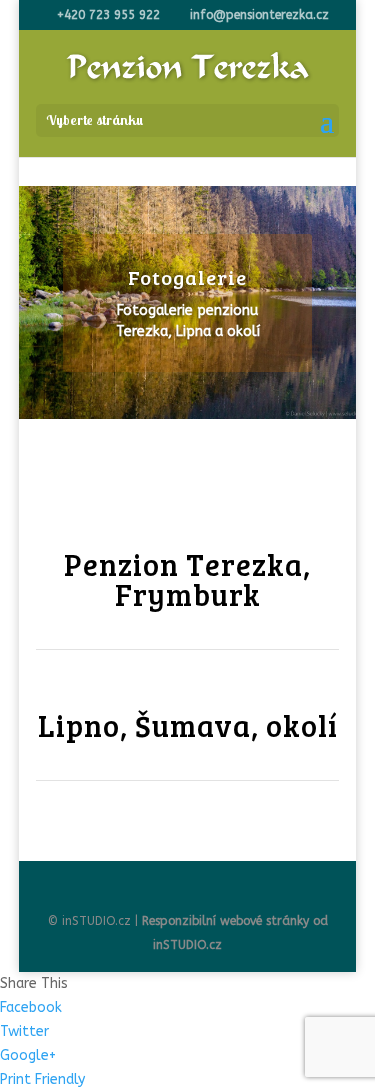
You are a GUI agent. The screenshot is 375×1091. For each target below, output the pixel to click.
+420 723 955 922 (108, 15)
